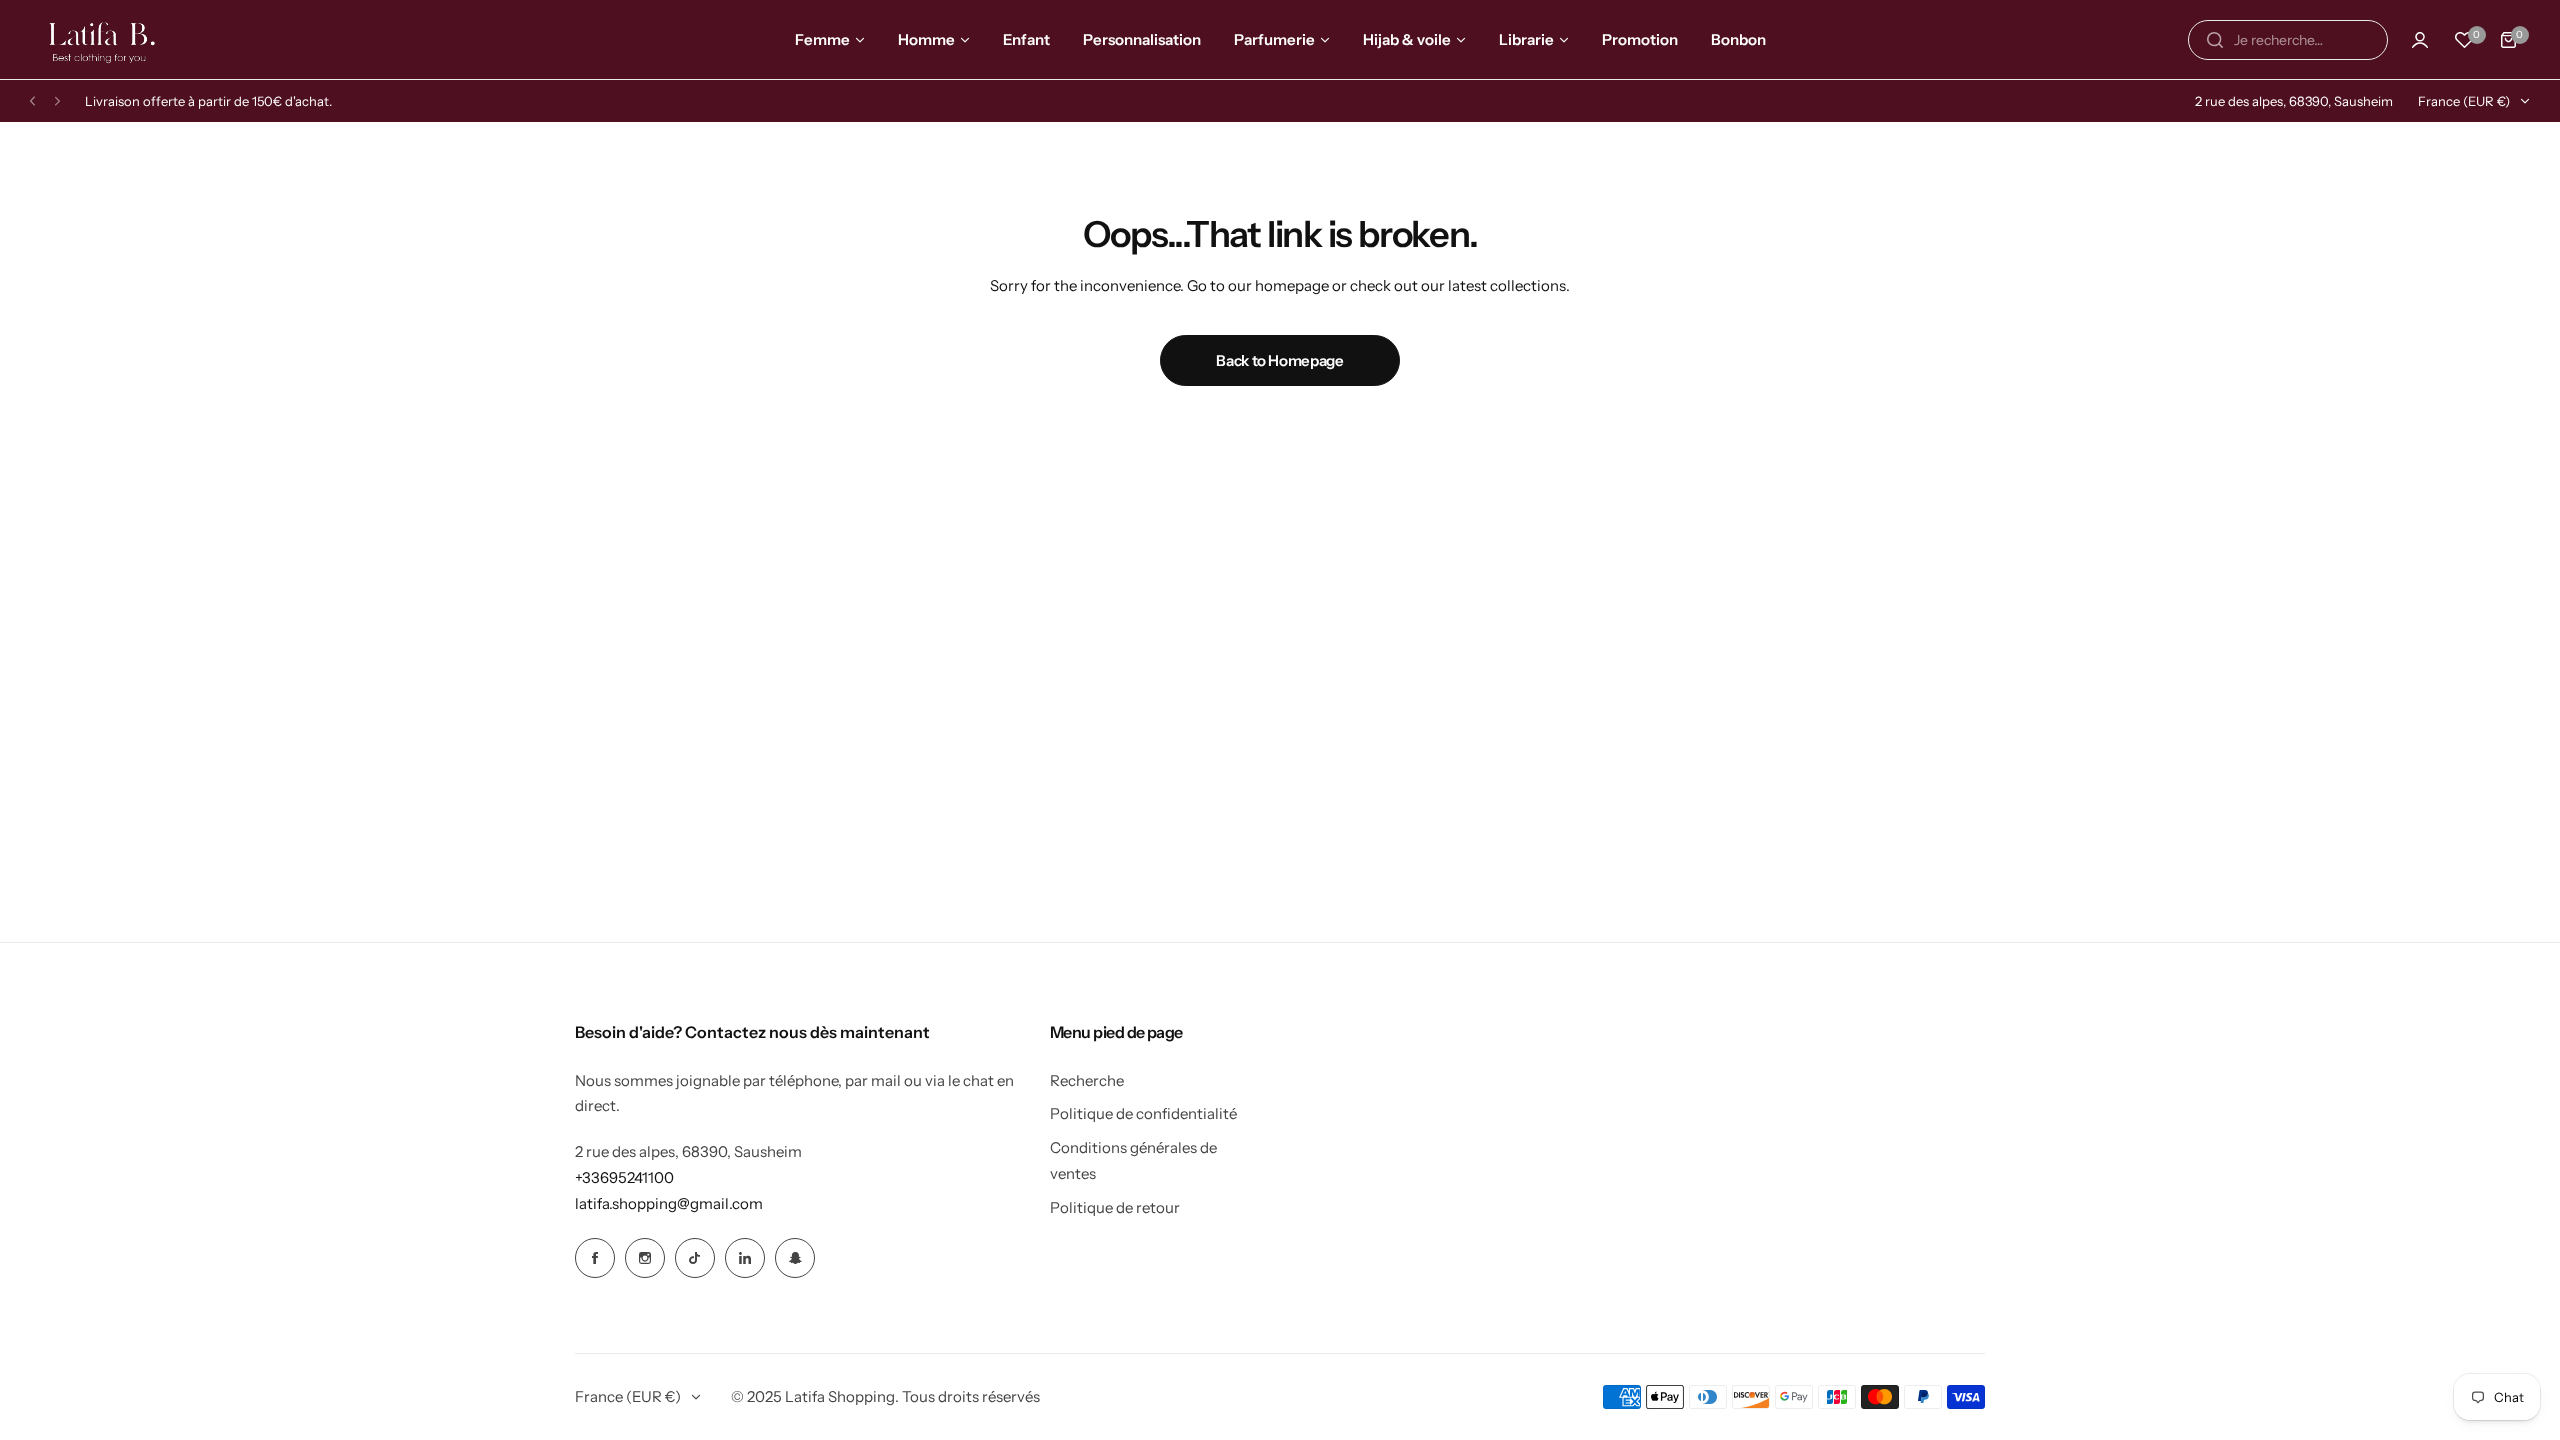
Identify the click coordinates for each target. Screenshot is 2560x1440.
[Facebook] (595, 1258)
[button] (32, 101)
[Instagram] (645, 1258)
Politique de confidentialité (1143, 1113)
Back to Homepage (1279, 360)
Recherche (1087, 1080)
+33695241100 (624, 1177)
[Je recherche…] (2215, 40)
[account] (2420, 40)
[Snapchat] (795, 1258)
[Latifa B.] (104, 39)
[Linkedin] (745, 1258)
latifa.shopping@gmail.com (669, 1203)
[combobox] (2288, 40)
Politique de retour (1115, 1207)
